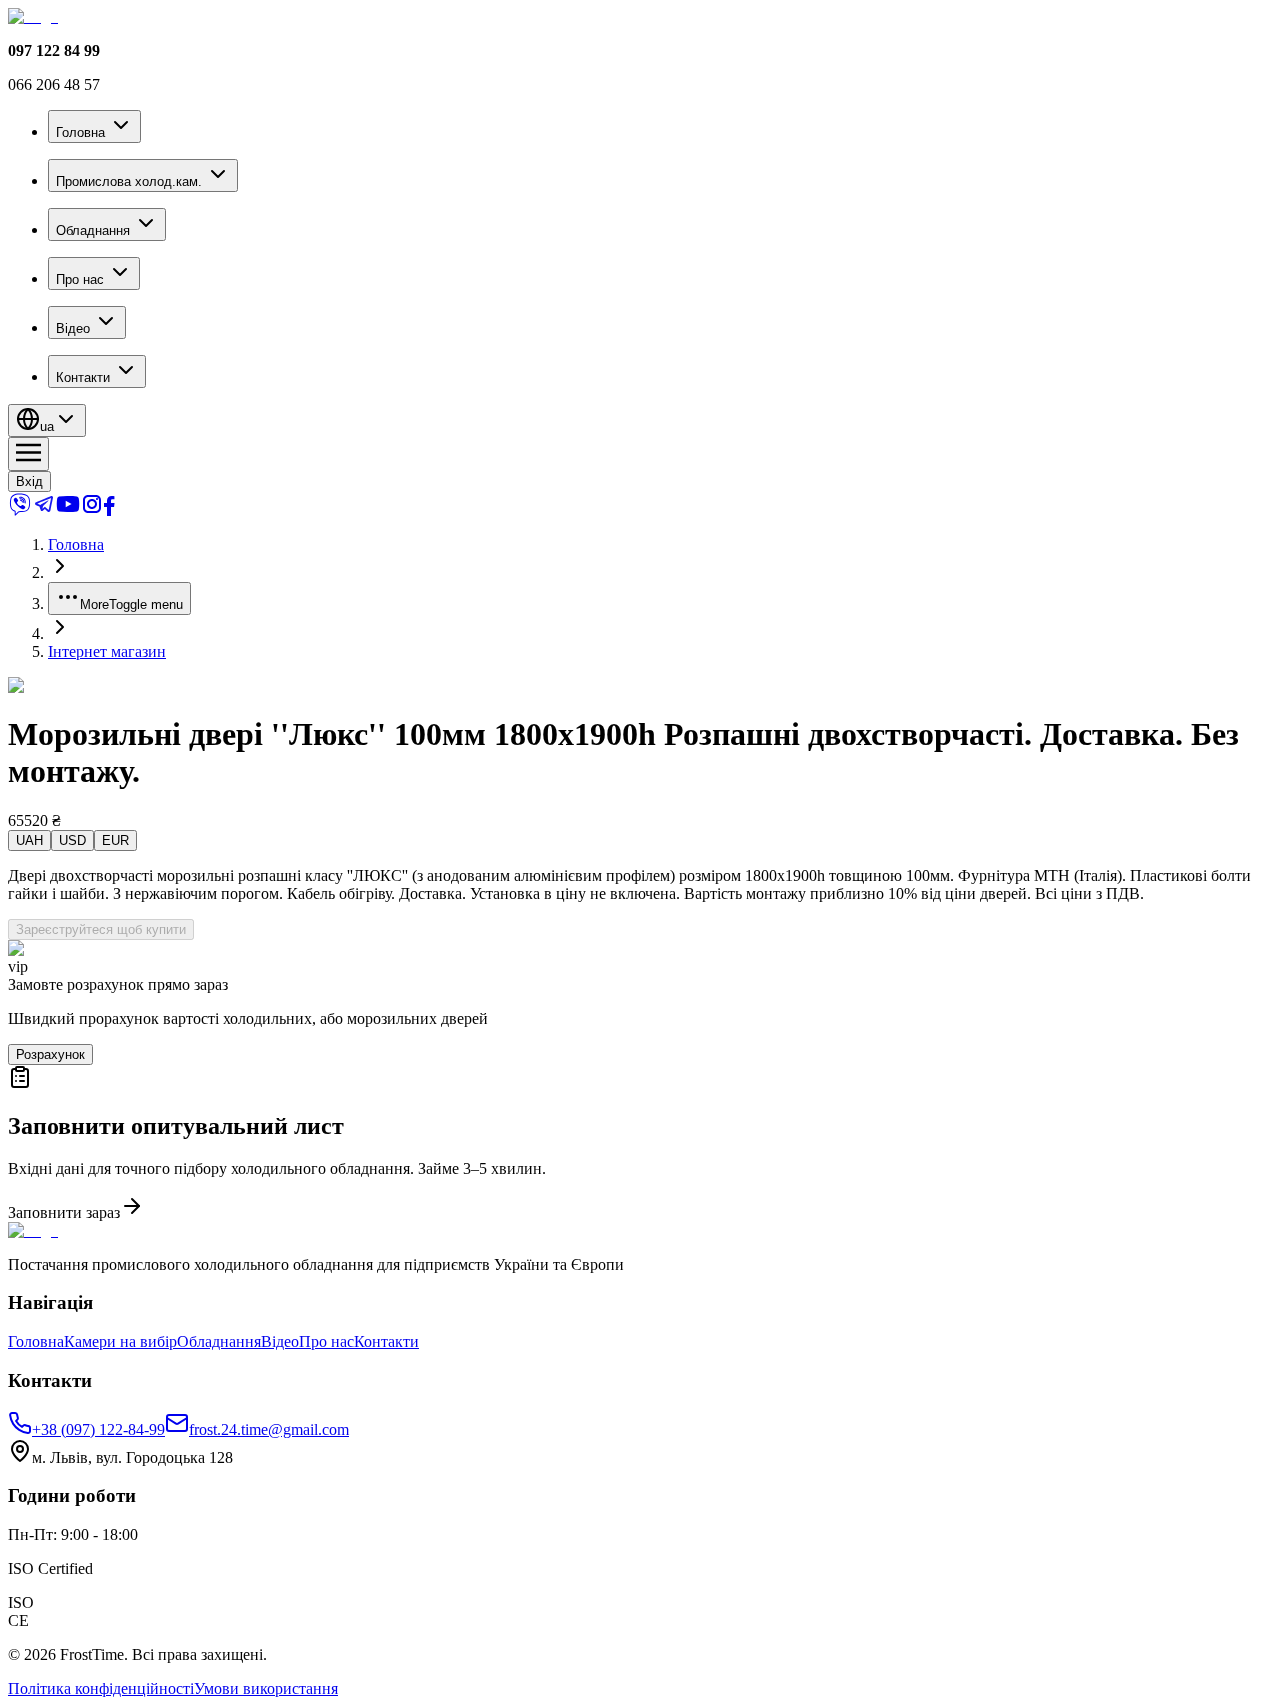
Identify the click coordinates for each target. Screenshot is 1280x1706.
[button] (640, 1143)
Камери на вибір (120, 1341)
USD (72, 840)
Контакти (83, 377)
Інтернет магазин (107, 651)
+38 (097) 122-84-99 (98, 1429)
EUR (115, 840)
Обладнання (93, 230)
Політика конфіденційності (101, 1688)
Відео (73, 328)
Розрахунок (50, 1054)
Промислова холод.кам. (129, 181)
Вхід (29, 481)
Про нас (80, 279)
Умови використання (266, 1688)
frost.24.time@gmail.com (269, 1429)
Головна (80, 132)
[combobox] (47, 420)
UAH (29, 840)
